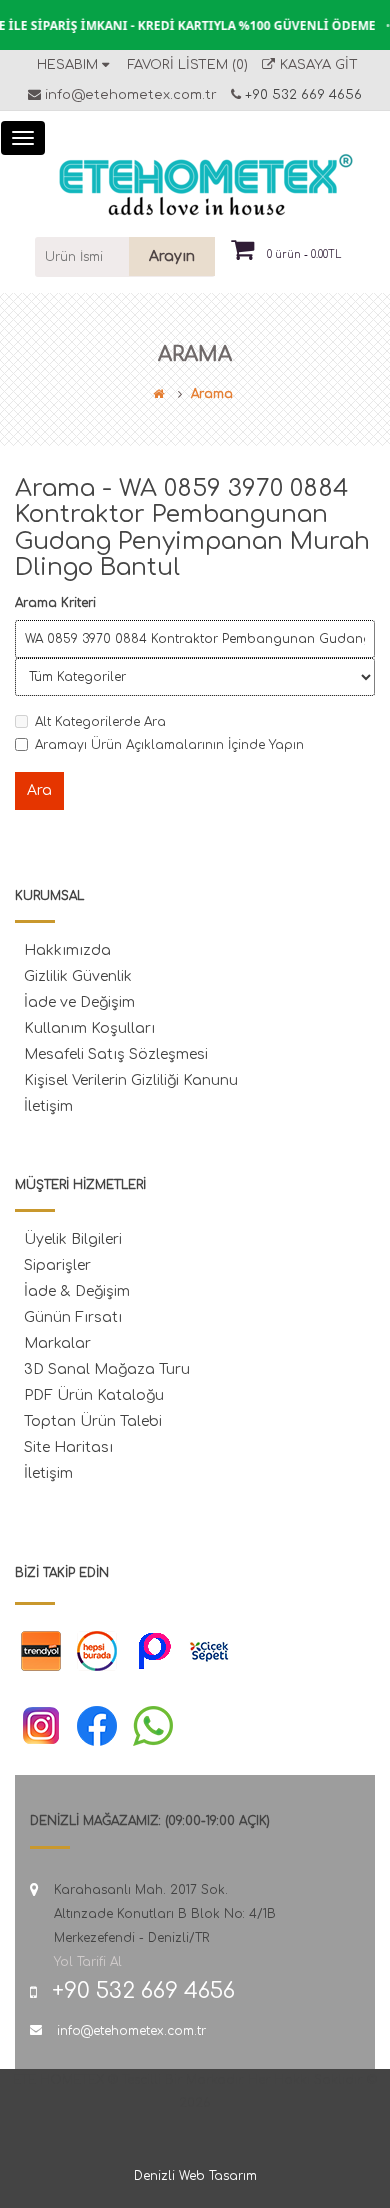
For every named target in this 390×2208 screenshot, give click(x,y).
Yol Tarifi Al (88, 1962)
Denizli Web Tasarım (195, 2176)
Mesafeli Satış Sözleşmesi (116, 1054)
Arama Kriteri (55, 603)
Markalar (57, 1343)
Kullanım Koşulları (89, 1028)
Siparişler (57, 1265)
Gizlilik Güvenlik (78, 976)
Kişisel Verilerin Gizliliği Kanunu (131, 1080)
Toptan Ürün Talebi (93, 1421)
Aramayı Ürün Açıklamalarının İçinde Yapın (169, 745)
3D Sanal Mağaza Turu (107, 1369)
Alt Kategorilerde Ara (100, 722)
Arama (212, 394)
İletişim (48, 1106)
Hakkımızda (67, 950)
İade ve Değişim (79, 1002)
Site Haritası (68, 1447)
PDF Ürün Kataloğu (94, 1395)
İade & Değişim (77, 1291)
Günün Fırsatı (73, 1317)
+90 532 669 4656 (301, 95)
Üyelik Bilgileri (73, 1239)
